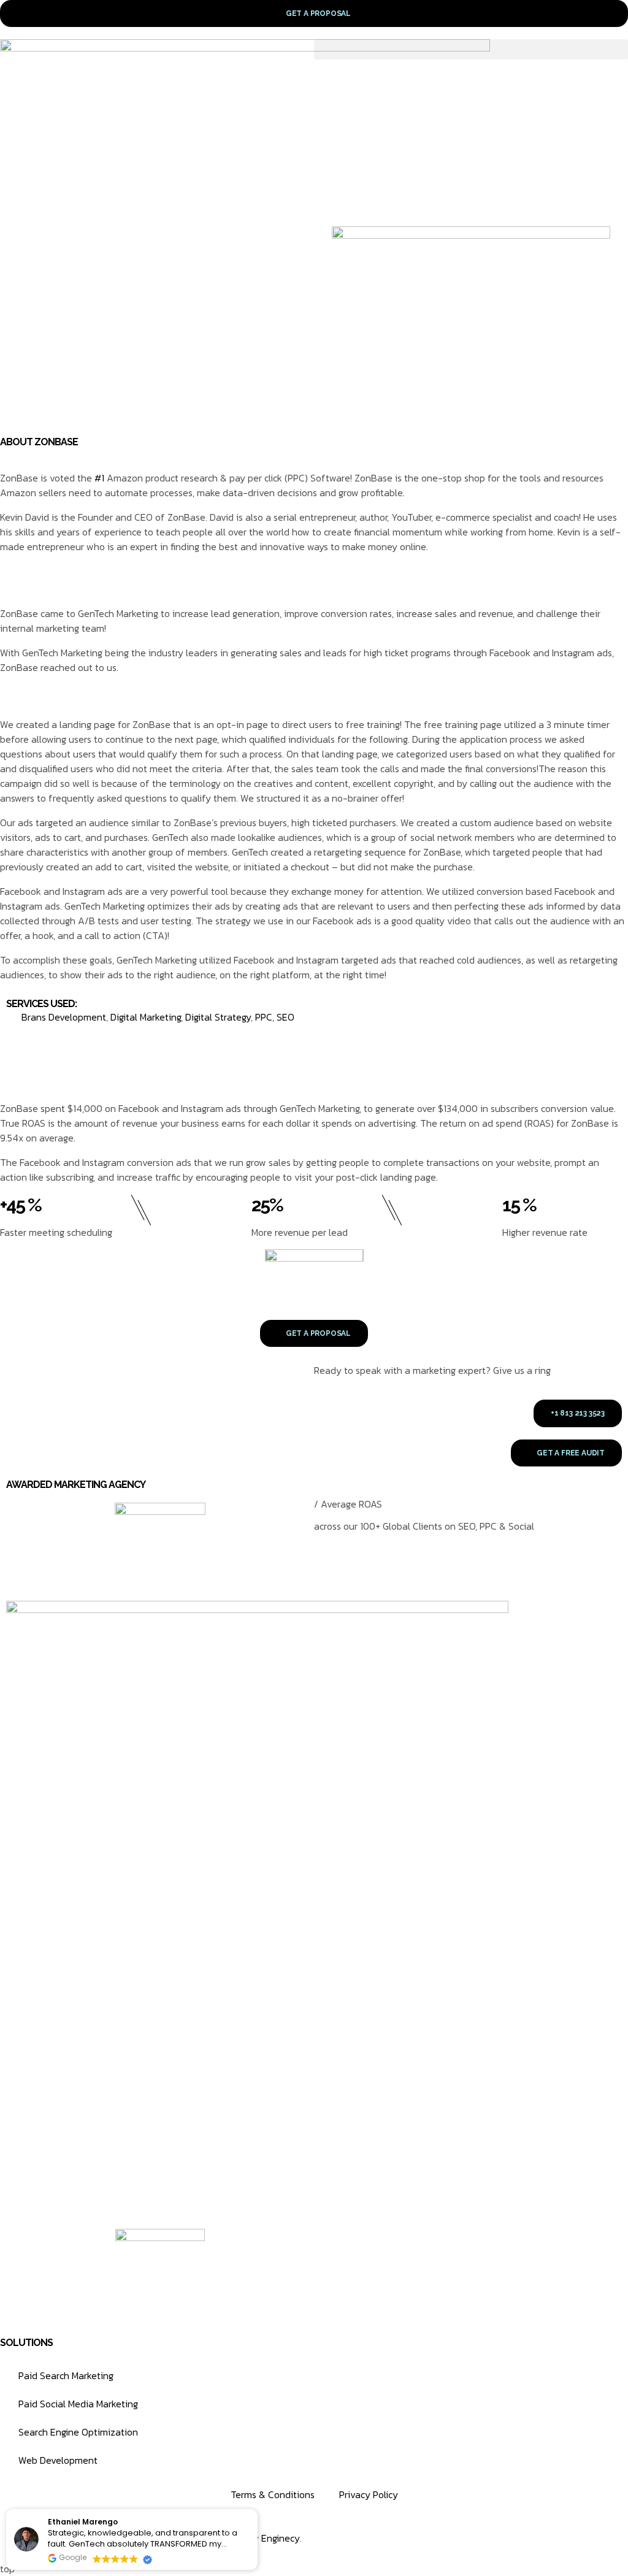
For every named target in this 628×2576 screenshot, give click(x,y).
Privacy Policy (369, 2494)
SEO (285, 1017)
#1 (99, 478)
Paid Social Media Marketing (78, 2404)
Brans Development (64, 1017)
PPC (264, 1017)
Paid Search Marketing (66, 2375)
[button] (471, 49)
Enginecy (279, 2538)
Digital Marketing (146, 1017)
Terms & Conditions (273, 2494)
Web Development (58, 2460)
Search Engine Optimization (78, 2432)
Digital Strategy (218, 1017)
